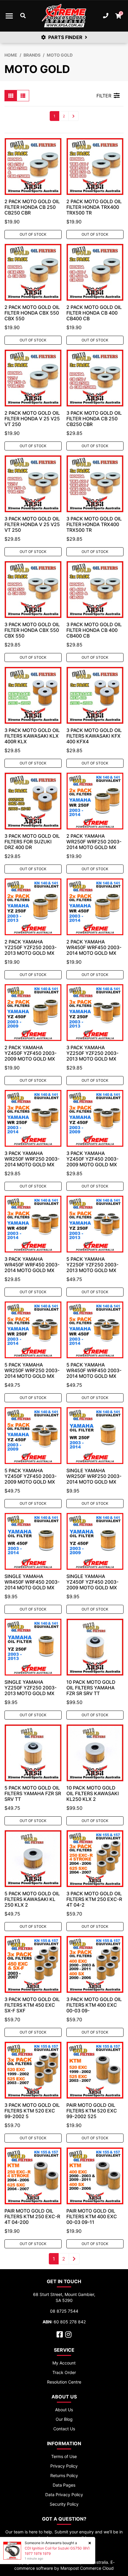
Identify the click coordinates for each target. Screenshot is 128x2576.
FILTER (104, 96)
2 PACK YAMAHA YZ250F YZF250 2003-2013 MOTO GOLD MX (31, 947)
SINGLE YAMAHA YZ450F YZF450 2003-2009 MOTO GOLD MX (92, 1582)
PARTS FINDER (65, 37)
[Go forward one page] (74, 116)
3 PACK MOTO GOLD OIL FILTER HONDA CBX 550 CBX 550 (32, 630)
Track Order (64, 2372)
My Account (64, 2363)
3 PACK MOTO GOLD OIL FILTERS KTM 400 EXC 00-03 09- (94, 2005)
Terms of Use (64, 2456)
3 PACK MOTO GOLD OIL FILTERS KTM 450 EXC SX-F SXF (32, 2005)
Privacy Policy (64, 2466)
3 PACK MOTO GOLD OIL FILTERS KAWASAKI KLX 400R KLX (32, 736)
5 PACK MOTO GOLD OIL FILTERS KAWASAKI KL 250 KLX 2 (32, 1899)
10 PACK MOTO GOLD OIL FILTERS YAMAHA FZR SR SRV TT (91, 1688)
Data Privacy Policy (64, 2495)
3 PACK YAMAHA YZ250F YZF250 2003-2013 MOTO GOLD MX (92, 1053)
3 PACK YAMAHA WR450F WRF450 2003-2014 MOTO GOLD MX (32, 1265)
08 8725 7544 (64, 2311)
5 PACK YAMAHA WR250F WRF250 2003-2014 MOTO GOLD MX (32, 1370)
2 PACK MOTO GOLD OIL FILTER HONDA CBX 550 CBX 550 (32, 313)
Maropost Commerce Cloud (87, 2568)
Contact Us (64, 2429)
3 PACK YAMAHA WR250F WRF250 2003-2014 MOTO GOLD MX (32, 1159)
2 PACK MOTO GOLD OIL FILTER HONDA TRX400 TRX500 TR (94, 207)
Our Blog (64, 2419)
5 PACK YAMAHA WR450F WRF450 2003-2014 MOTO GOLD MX (94, 1370)
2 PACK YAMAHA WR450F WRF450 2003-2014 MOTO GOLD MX (94, 947)
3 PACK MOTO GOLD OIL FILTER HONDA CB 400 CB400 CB (94, 630)
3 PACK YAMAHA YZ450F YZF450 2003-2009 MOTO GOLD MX (92, 1159)
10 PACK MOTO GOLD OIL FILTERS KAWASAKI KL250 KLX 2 (93, 1793)
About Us (64, 2410)
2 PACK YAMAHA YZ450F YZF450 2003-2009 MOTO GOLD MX (31, 1053)
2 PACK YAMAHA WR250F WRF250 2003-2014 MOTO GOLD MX (94, 842)
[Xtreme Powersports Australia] (64, 16)
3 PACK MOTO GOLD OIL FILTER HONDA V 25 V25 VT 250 (32, 524)
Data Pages (64, 2485)
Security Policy (64, 2504)
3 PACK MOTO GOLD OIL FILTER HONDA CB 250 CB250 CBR (94, 419)
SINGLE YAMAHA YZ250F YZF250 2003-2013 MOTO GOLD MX (31, 1688)
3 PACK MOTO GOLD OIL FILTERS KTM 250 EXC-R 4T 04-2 (94, 1899)
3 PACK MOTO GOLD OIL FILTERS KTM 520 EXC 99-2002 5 (32, 2111)
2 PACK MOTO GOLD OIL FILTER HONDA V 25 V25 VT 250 (32, 419)
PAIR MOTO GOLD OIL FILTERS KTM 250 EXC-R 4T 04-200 (32, 2216)
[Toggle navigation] (9, 16)
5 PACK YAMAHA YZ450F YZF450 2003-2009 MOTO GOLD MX (31, 1476)
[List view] (23, 96)
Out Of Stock (33, 234)
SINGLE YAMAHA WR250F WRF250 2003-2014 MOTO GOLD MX (94, 1476)
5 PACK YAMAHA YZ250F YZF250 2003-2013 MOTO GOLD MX (92, 1265)
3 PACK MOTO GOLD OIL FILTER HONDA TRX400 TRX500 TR (94, 524)
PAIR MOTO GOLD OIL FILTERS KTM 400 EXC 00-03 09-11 (92, 2216)
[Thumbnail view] (11, 96)
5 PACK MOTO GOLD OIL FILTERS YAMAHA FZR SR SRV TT (33, 1793)
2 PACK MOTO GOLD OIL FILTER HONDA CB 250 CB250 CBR (32, 207)
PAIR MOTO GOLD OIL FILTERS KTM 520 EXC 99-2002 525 (92, 2111)
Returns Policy (64, 2475)
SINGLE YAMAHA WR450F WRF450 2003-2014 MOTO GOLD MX (32, 1582)
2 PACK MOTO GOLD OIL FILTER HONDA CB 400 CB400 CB (94, 313)
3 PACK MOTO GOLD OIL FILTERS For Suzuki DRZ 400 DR (32, 842)
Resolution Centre (64, 2382)
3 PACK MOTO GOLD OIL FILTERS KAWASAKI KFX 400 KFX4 (94, 736)
